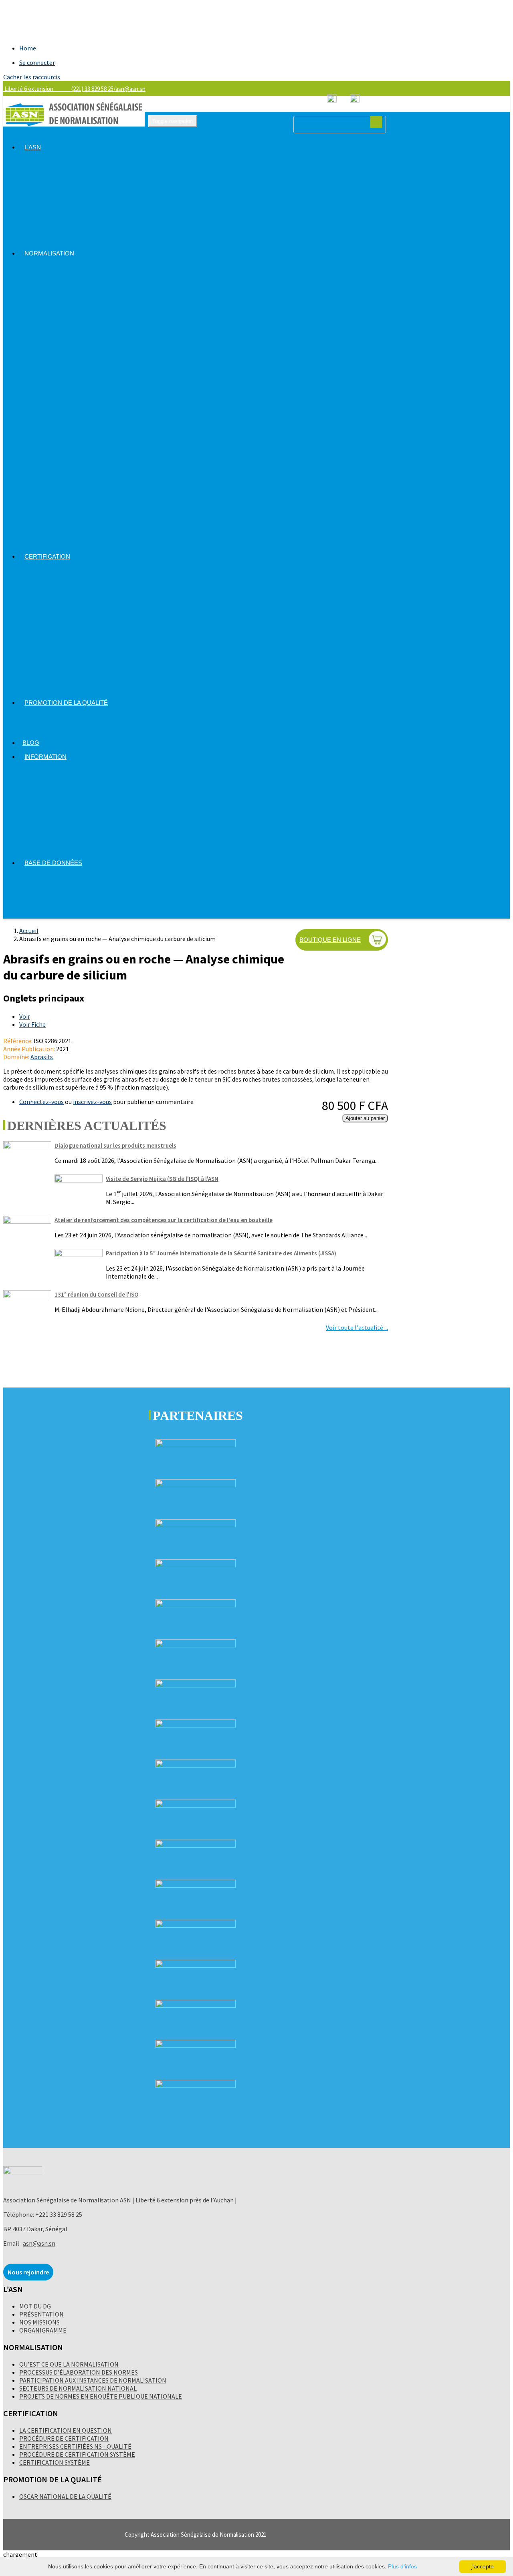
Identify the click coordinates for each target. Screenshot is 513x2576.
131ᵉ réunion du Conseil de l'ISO (96, 1294)
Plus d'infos (402, 2566)
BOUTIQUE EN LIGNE (330, 940)
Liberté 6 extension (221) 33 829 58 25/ (59, 89)
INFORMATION (45, 757)
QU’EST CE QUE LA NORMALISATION (69, 2364)
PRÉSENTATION (41, 2314)
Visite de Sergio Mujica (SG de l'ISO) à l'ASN (162, 1179)
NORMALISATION (49, 253)
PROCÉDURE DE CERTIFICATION (64, 2438)
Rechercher (376, 122)
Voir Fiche (32, 1024)
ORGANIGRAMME (43, 2330)
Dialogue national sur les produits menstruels (115, 1145)
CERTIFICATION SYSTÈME (55, 2462)
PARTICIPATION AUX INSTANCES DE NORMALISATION (93, 2380)
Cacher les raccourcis (32, 77)
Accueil (29, 931)
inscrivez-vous (92, 1102)
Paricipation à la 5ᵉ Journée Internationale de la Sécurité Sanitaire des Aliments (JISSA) (221, 1253)
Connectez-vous (41, 1102)
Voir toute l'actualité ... (357, 1327)
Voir (25, 1016)
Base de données (53, 863)
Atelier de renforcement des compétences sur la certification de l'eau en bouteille (164, 1220)
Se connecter (37, 62)
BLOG (31, 743)
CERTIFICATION (47, 556)
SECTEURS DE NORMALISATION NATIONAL (78, 2388)
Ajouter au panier (365, 1118)
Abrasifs (42, 1057)
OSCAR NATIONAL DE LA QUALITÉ (65, 2496)
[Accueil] (74, 124)
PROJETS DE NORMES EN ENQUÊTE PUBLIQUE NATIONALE (101, 2396)
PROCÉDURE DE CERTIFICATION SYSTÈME (77, 2454)
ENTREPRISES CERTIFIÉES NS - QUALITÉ (75, 2446)
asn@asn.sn (130, 89)
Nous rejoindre (28, 2272)
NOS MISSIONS (39, 2322)
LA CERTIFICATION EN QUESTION (66, 2430)
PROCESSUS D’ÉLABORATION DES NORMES (79, 2372)
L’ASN (33, 147)
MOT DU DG (35, 2306)
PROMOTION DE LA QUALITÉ (66, 703)
